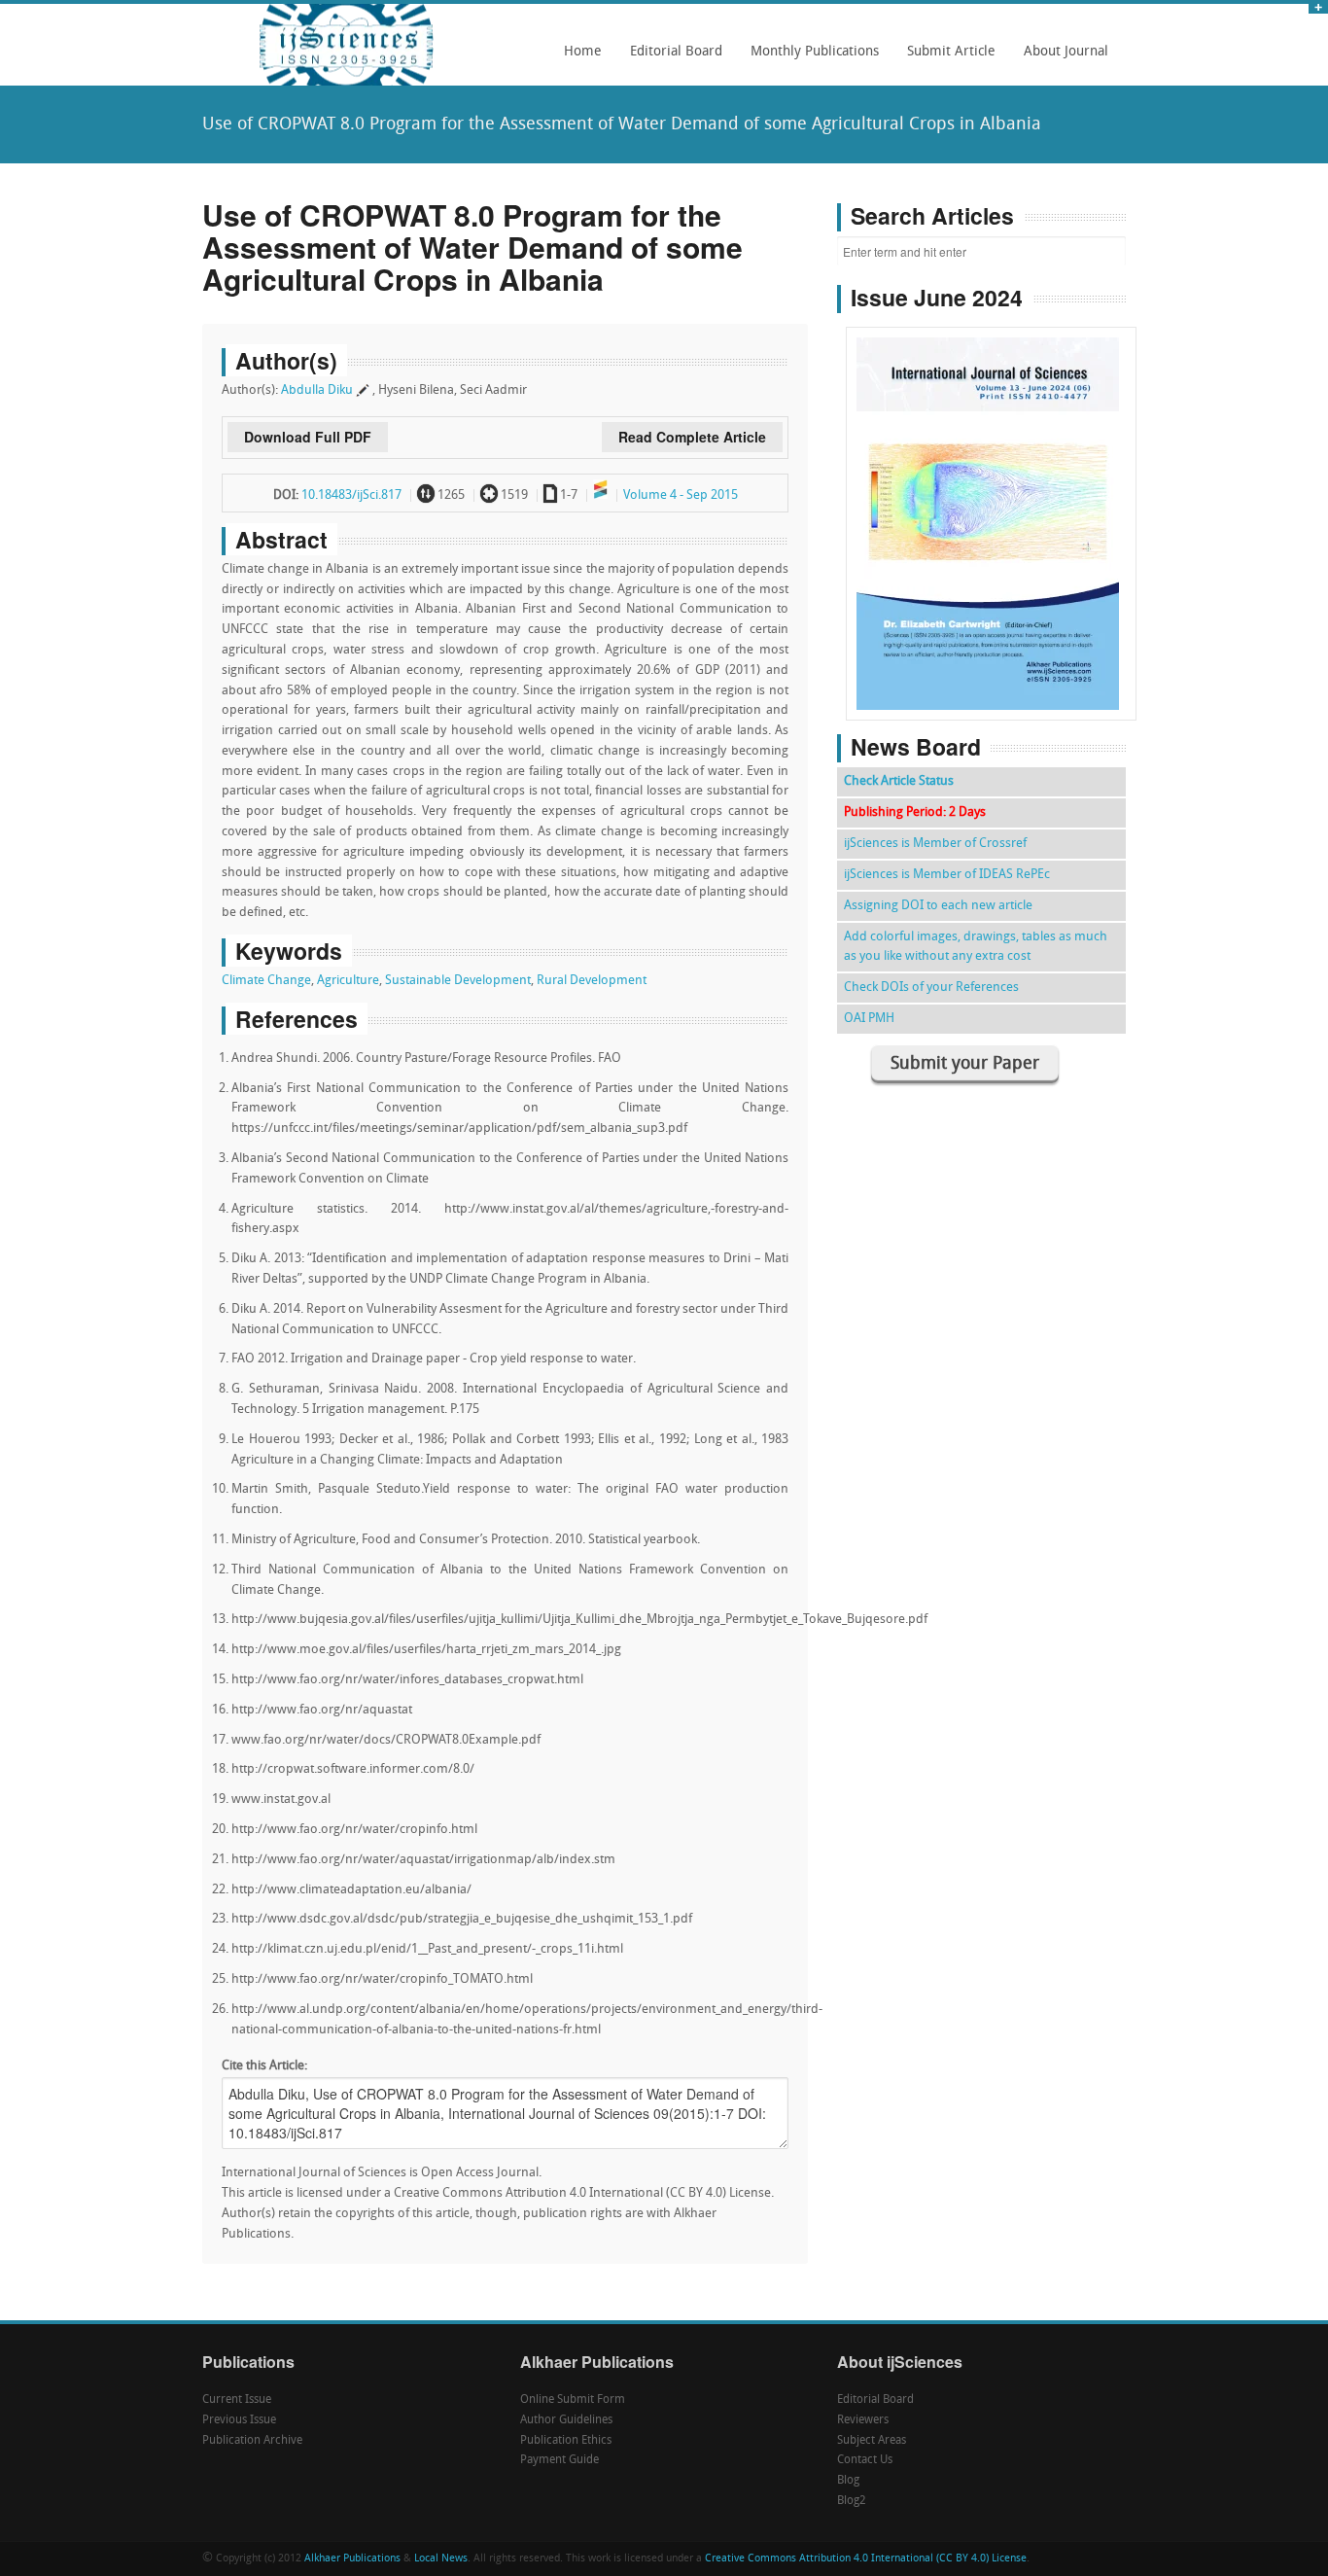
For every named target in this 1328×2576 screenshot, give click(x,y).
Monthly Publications (809, 58)
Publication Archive (252, 2441)
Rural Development (592, 981)
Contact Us (865, 2460)
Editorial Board (671, 58)
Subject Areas (872, 2441)
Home (583, 52)
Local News (441, 2559)
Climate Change (266, 981)
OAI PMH (869, 1019)
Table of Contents (991, 468)
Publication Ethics (566, 2441)
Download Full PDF (308, 437)
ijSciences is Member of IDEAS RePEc (947, 875)
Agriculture (348, 981)
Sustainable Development (458, 981)
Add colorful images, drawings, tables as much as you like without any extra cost (976, 947)
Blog (848, 2481)
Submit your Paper (965, 1064)
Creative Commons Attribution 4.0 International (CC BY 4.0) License (866, 2559)
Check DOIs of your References (931, 988)
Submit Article (946, 58)
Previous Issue (239, 2420)
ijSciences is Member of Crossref (935, 844)
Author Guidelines (566, 2420)
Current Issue (237, 2400)
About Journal (1061, 58)
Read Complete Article (692, 437)
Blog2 (852, 2501)
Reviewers (863, 2420)
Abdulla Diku (317, 390)
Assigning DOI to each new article (938, 906)
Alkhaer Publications (352, 2559)
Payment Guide (559, 2460)
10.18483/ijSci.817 (351, 495)
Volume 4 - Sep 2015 (681, 495)
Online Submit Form (573, 2400)
